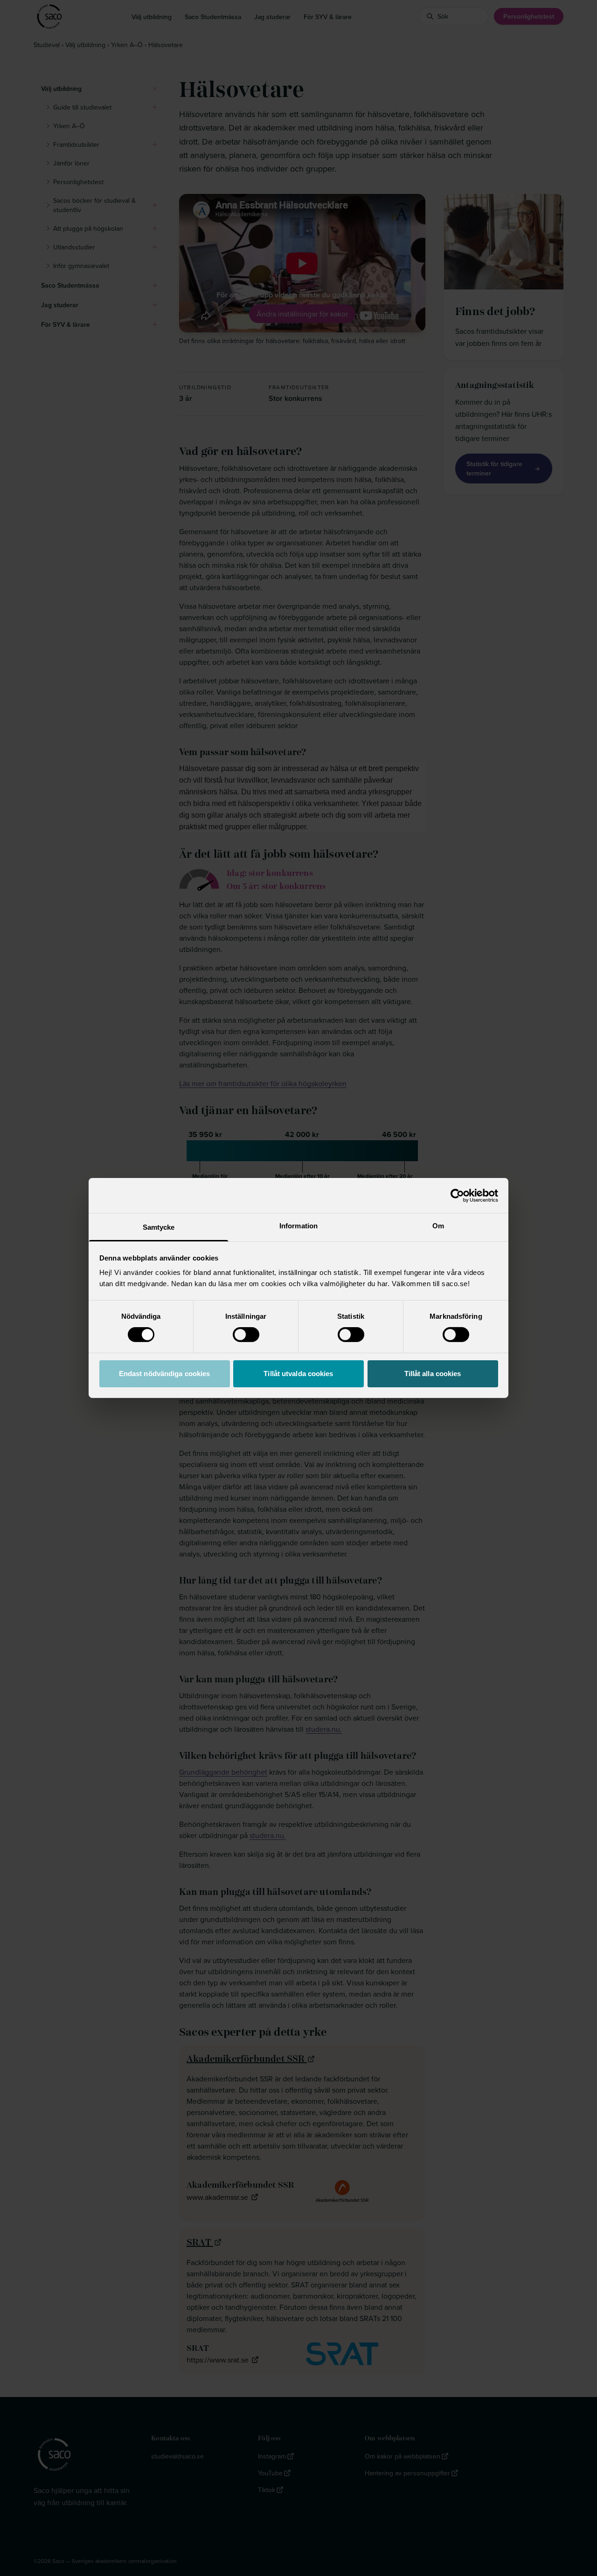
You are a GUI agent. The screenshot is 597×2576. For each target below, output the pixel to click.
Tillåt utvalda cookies (298, 1374)
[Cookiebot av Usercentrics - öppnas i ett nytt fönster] (457, 1195)
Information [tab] (298, 1226)
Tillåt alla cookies (433, 1374)
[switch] (246, 1335)
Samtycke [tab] (159, 1227)
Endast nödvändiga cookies (165, 1374)
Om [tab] (438, 1226)
